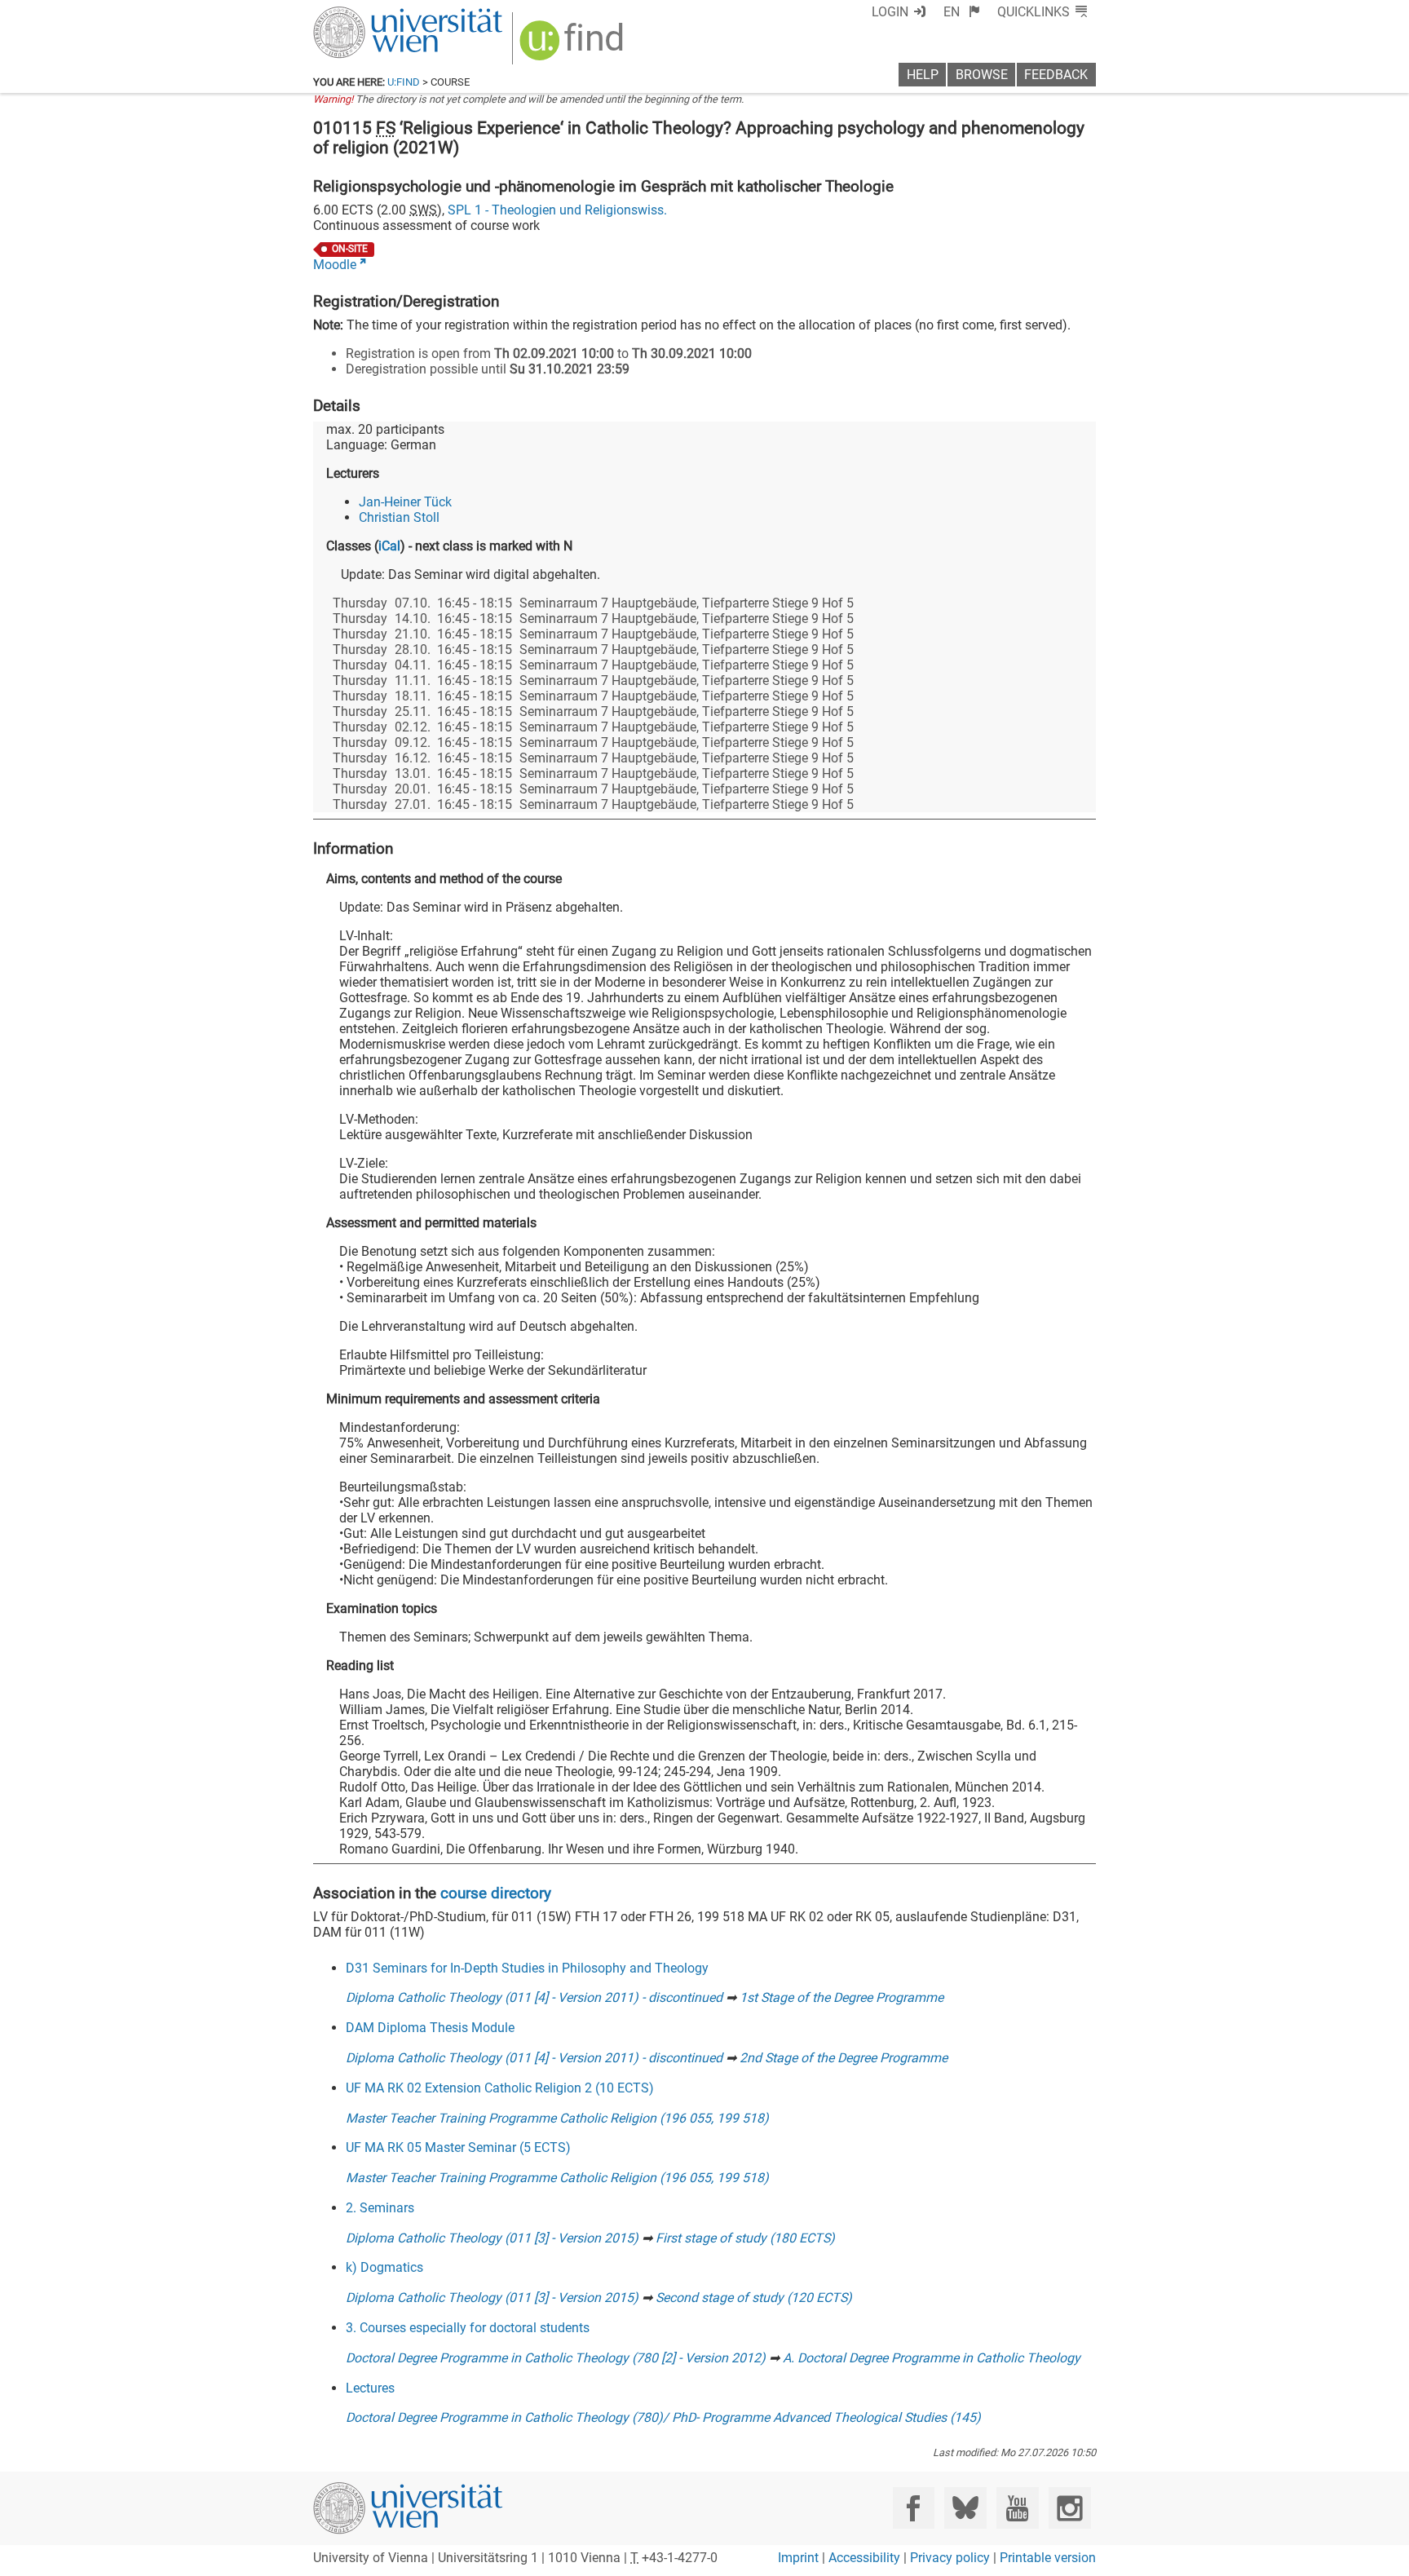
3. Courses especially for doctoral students (468, 2328)
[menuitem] (962, 12)
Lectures (370, 2388)
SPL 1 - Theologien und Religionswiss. (557, 210)
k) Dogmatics (384, 2267)
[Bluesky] (965, 2508)
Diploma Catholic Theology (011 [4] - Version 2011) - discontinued (534, 1997)
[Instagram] (1069, 2508)
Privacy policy (950, 2558)
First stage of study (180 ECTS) (745, 2238)
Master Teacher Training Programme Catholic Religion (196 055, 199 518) (557, 2118)
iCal (389, 546)
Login (890, 12)
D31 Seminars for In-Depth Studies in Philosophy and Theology (527, 1968)
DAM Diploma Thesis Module (430, 2028)
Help (923, 75)
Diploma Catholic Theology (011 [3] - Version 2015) (492, 2238)
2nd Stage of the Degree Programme (844, 2058)
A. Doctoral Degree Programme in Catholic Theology (932, 2358)
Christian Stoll (399, 517)
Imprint (798, 2558)
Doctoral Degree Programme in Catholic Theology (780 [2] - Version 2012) (556, 2358)
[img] (574, 46)
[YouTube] (1017, 2508)
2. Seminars (380, 2208)
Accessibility (864, 2558)
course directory (496, 1893)
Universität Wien (369, 14)
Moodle (335, 265)
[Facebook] (914, 2508)
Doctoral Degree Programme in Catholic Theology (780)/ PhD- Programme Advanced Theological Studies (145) (663, 2417)
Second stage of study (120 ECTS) (754, 2298)
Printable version (1048, 2558)
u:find (404, 82)
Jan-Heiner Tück (405, 502)
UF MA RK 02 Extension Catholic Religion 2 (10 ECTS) (500, 2088)
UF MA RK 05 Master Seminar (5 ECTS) (458, 2147)
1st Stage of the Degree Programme (841, 1997)
